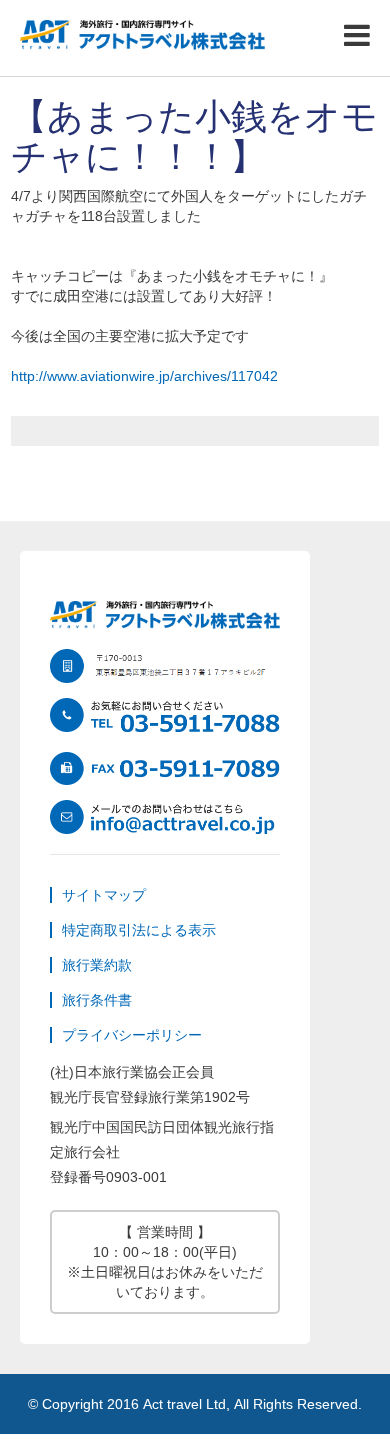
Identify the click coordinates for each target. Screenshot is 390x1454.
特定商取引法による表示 (139, 930)
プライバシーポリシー (132, 1035)
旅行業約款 (97, 965)
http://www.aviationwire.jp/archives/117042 (144, 376)
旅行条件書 (97, 1000)
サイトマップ (104, 895)
